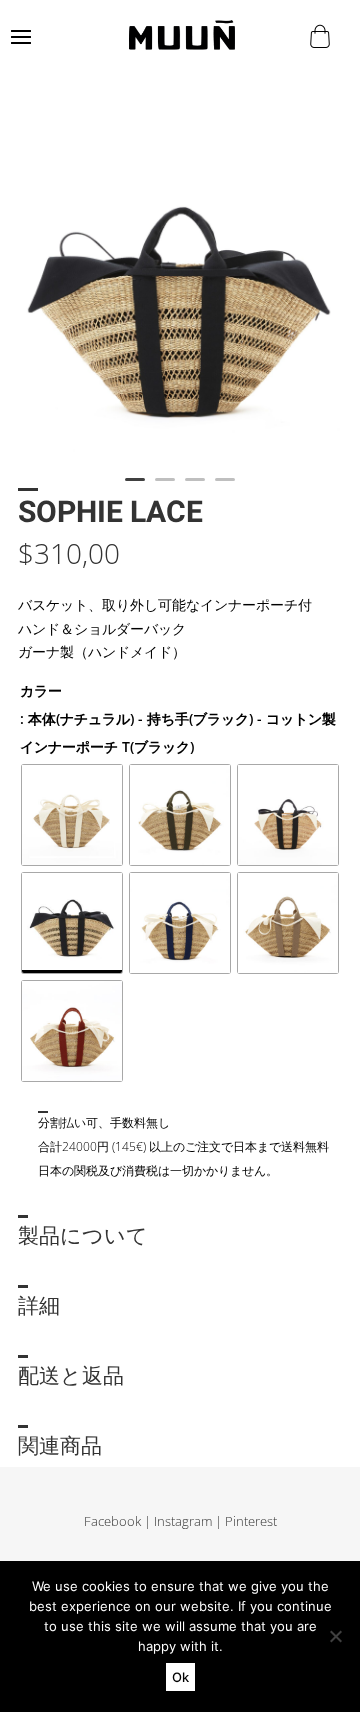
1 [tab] (135, 488)
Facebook (112, 1521)
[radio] (72, 815)
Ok (180, 1677)
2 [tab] (165, 488)
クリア (36, 1094)
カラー (41, 690)
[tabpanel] (180, 288)
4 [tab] (225, 488)
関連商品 (60, 1446)
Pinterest (251, 1521)
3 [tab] (195, 488)
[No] (335, 1636)
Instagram (183, 1521)
